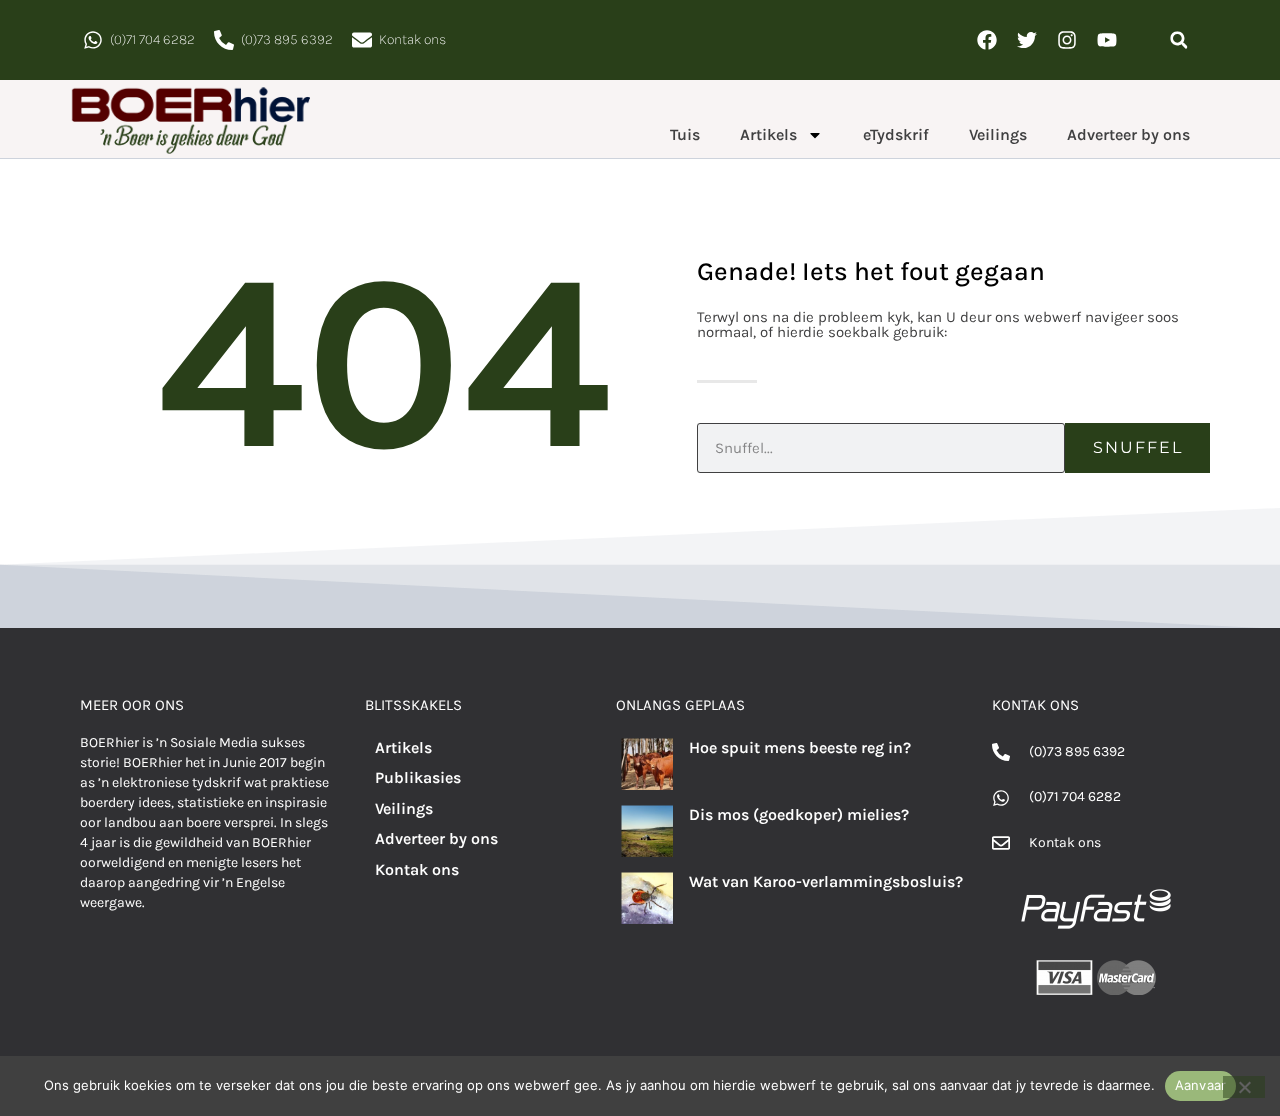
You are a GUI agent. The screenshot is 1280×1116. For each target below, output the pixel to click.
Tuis (685, 134)
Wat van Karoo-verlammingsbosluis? (826, 881)
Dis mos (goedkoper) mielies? (799, 814)
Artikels (768, 134)
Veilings (998, 134)
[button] (1178, 40)
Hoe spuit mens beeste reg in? (800, 747)
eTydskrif (896, 134)
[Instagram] (1067, 40)
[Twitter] (1027, 40)
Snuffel (1138, 447)
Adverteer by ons (1128, 134)
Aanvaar (1201, 1085)
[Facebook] (987, 40)
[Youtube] (1107, 40)
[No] (1244, 1087)
